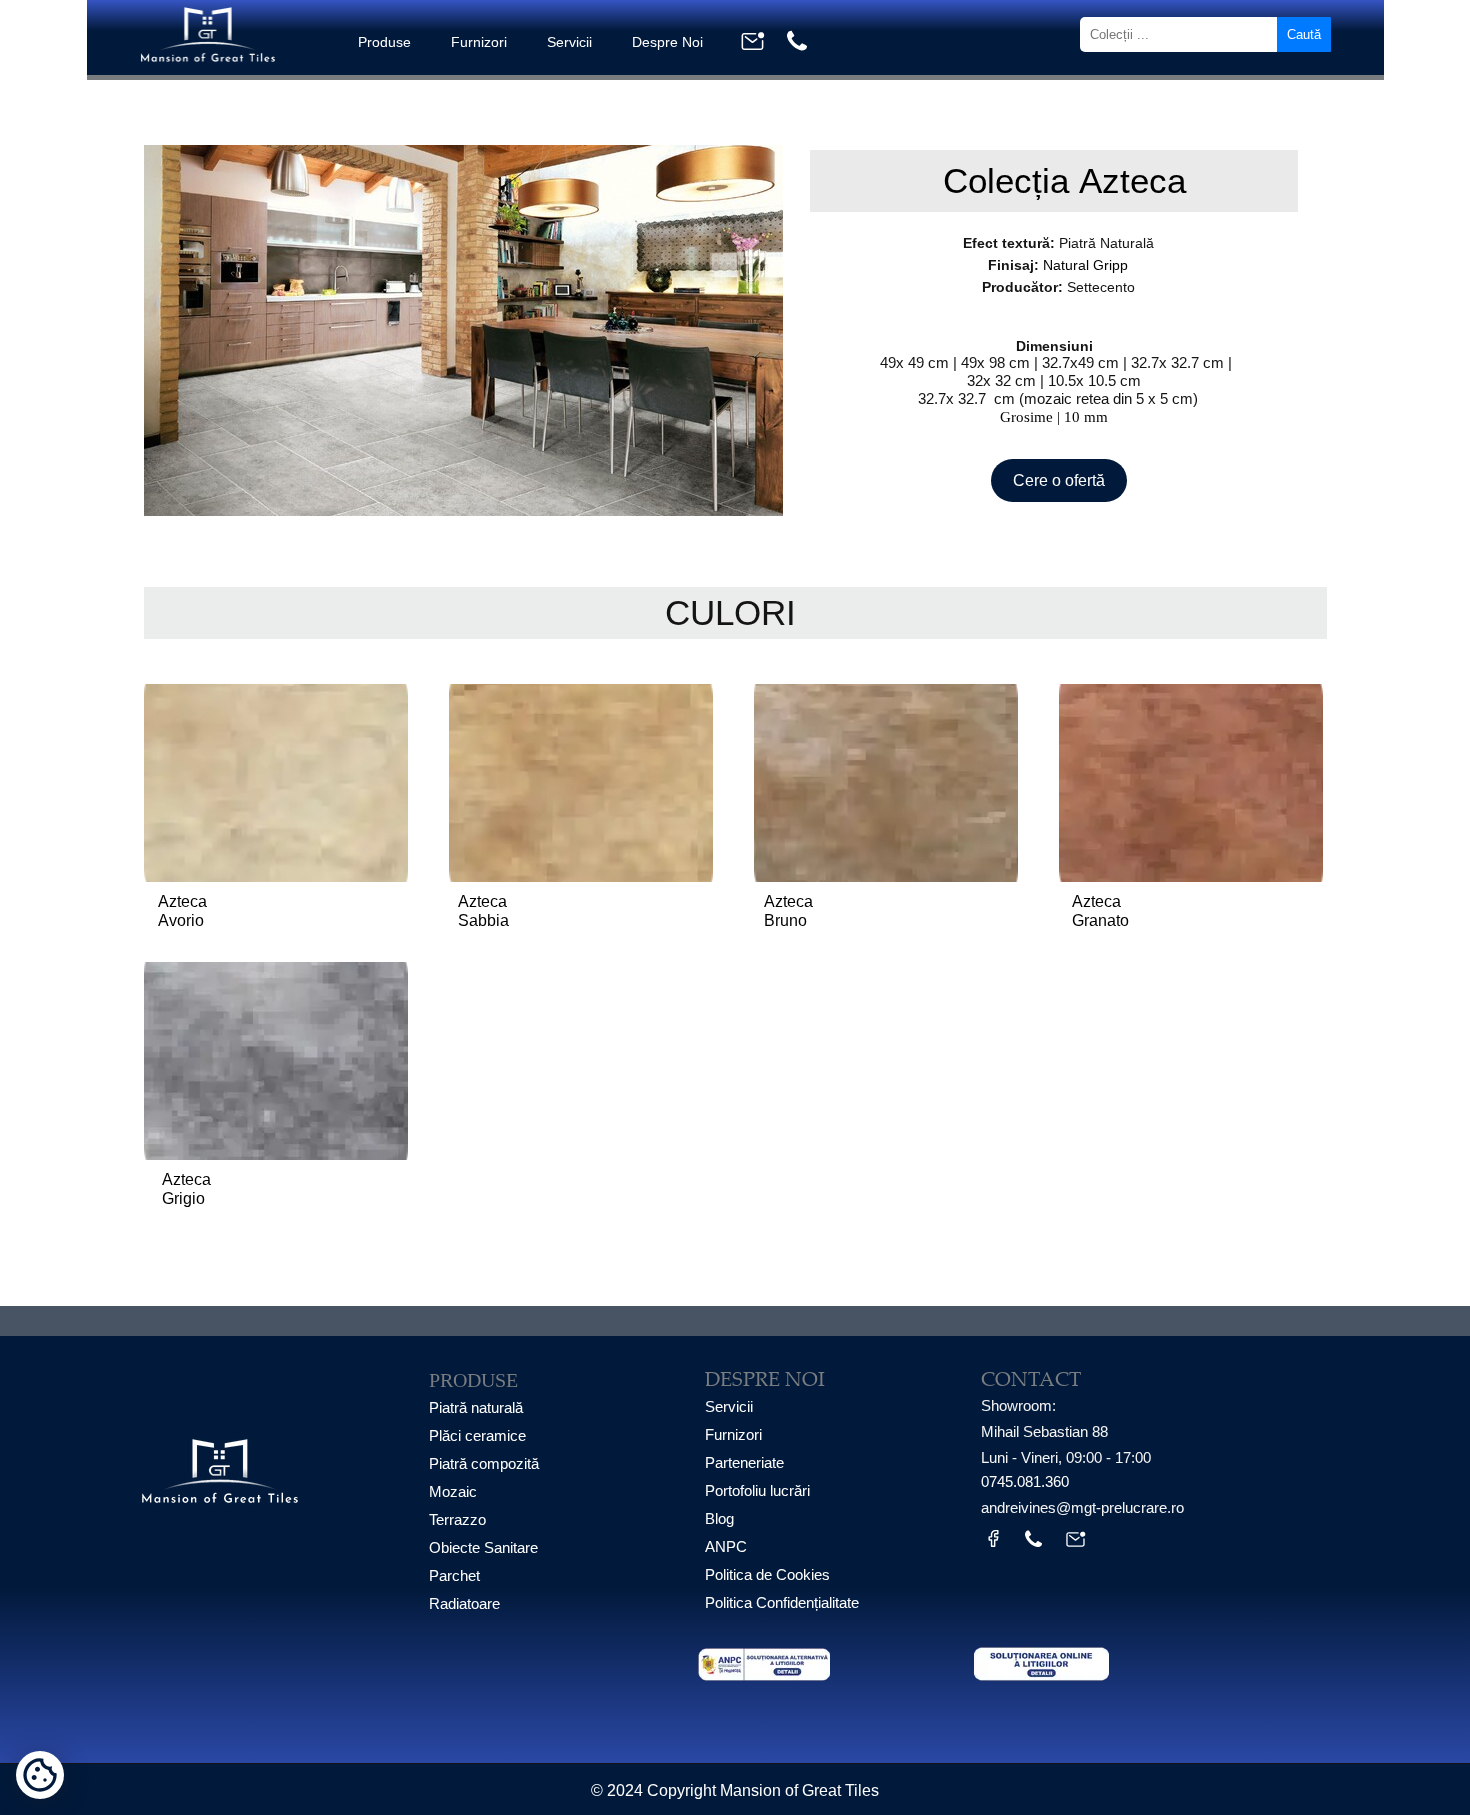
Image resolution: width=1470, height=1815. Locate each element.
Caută (1304, 34)
